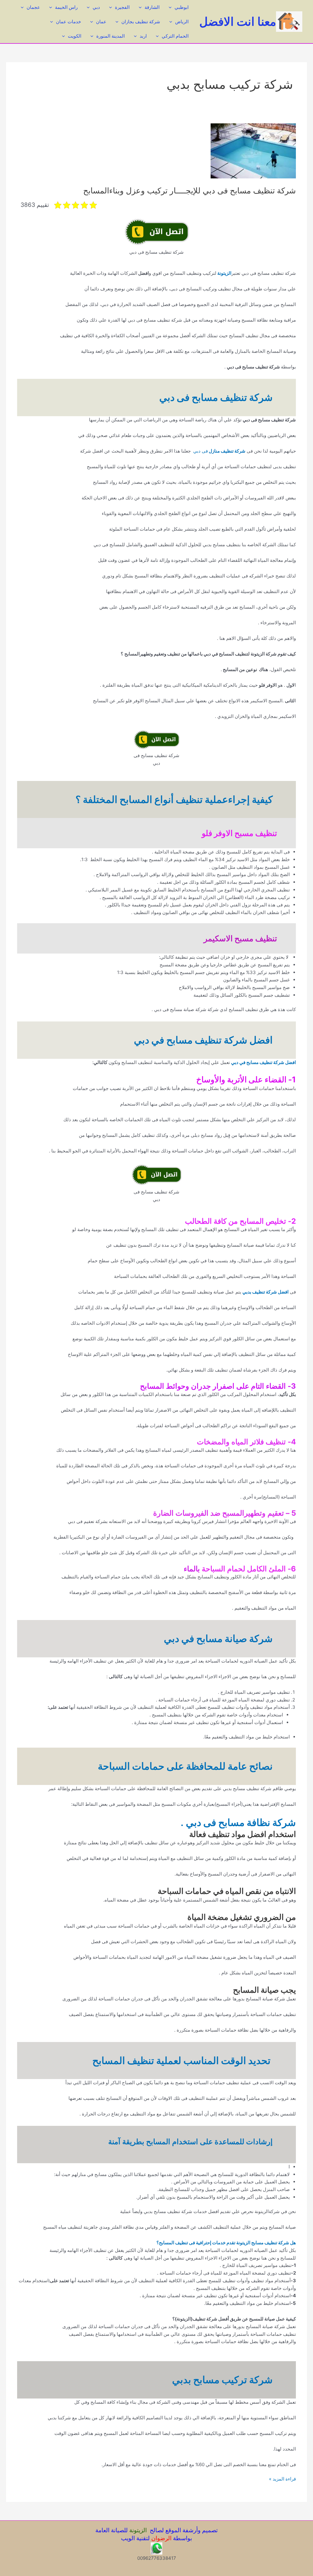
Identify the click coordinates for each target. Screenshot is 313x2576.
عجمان (33, 7)
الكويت (75, 36)
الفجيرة (122, 7)
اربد (143, 36)
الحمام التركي (175, 36)
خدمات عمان (68, 22)
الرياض (182, 22)
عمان (101, 22)
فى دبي (218, 451)
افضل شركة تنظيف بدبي (265, 1292)
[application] (172, 7)
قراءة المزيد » (282, 2479)
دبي (96, 7)
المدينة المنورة (110, 36)
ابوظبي (182, 7)
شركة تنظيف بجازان (141, 22)
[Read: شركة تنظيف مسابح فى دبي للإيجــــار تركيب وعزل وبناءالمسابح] (253, 150)
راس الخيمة (66, 7)
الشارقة (152, 7)
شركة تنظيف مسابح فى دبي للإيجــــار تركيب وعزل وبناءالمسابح (190, 190)
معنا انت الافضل (238, 21)
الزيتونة (224, 273)
